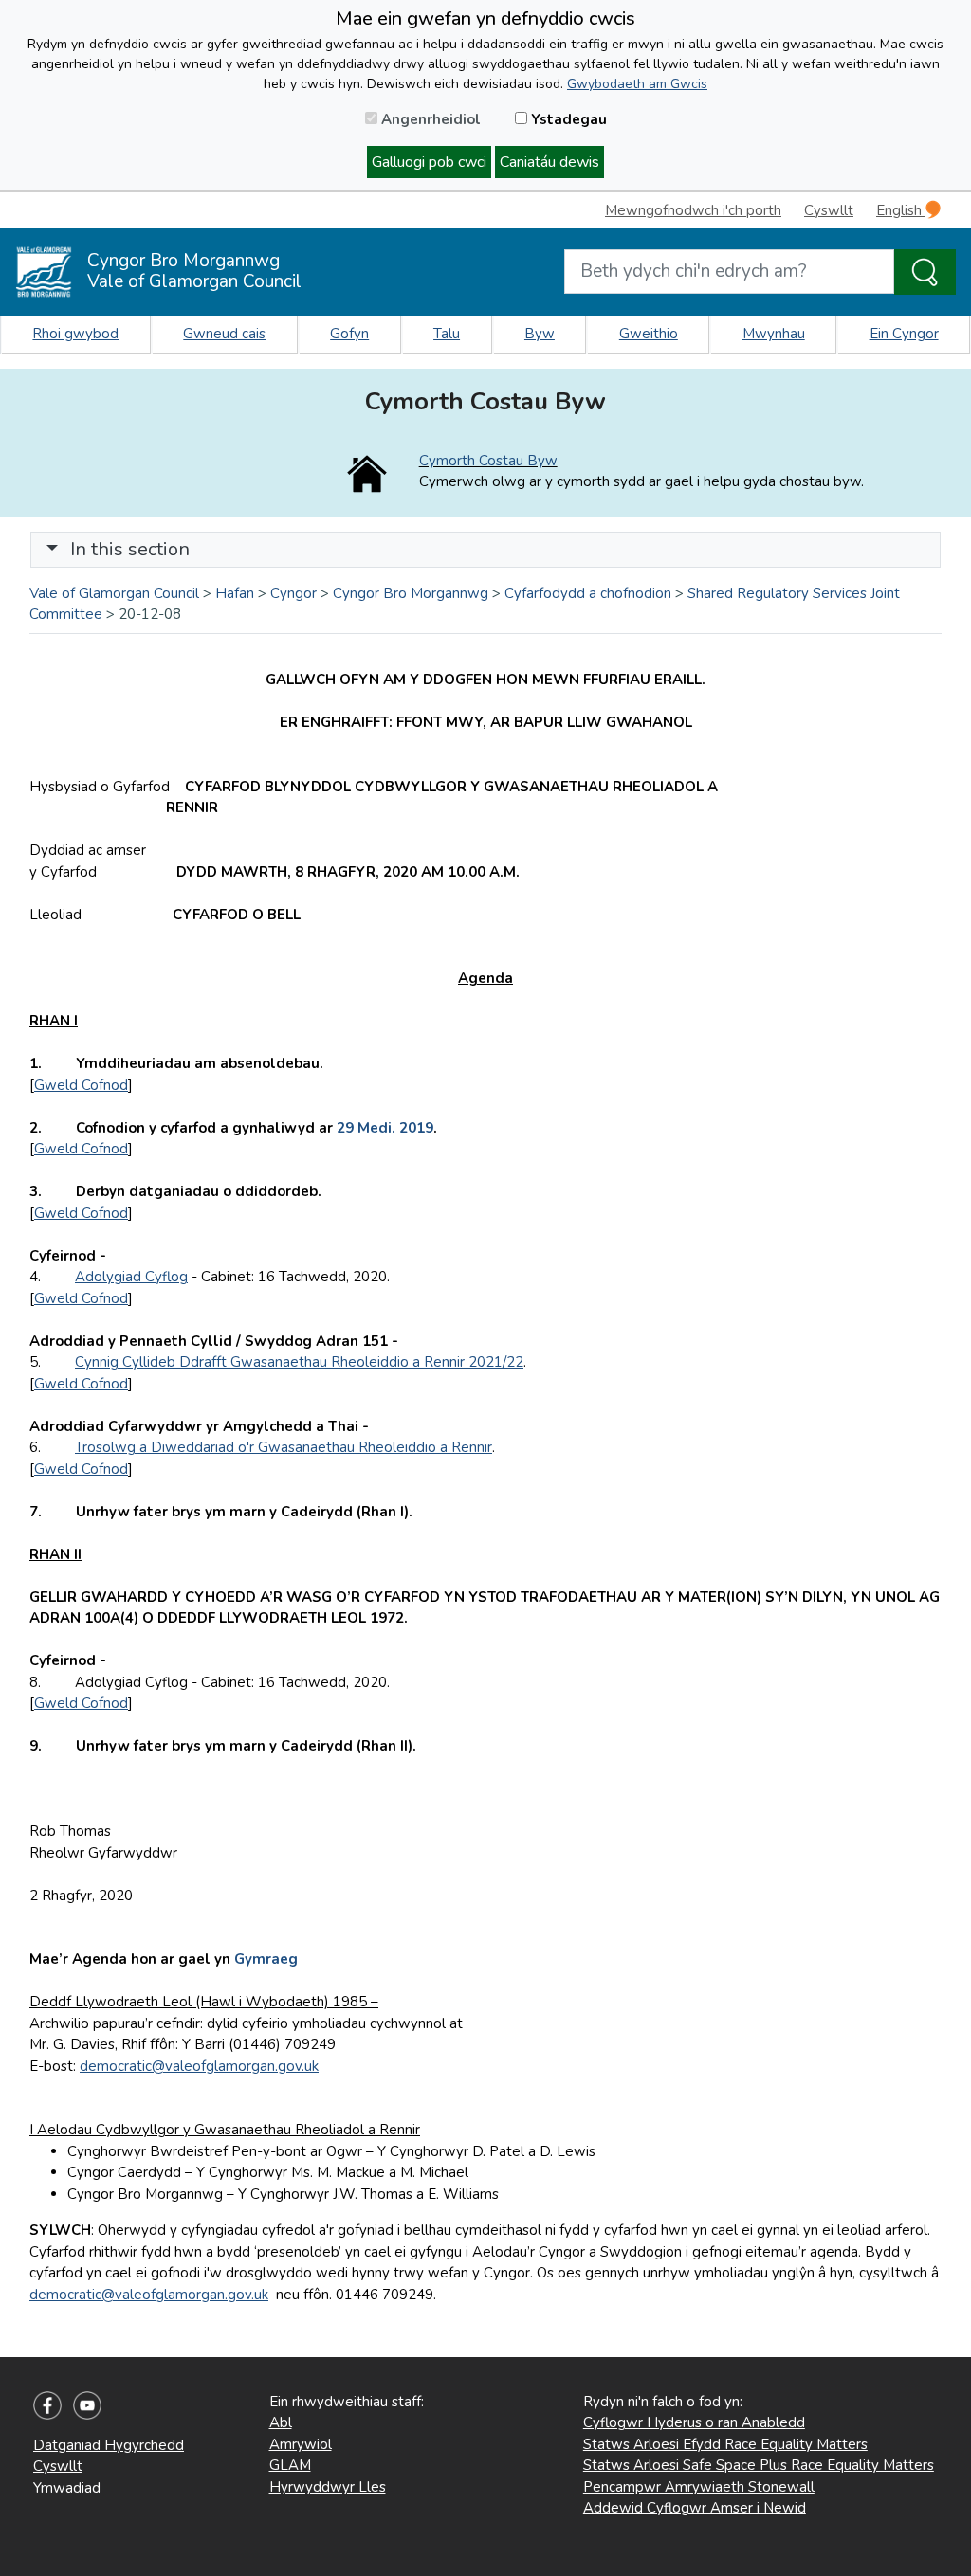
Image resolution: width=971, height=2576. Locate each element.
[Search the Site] (925, 272)
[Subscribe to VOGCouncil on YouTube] (87, 2404)
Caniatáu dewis (550, 162)
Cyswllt (829, 210)
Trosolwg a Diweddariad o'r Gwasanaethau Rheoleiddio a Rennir (284, 1447)
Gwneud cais (224, 334)
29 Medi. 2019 (385, 1128)
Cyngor (293, 593)
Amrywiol (301, 2444)
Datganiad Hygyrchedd (109, 2445)
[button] (52, 549)
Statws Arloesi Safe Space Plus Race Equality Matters (759, 2465)
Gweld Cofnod (81, 1085)
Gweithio (649, 334)
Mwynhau (774, 334)
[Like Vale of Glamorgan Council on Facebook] (47, 2404)
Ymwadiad (67, 2488)
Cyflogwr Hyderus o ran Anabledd (694, 2422)
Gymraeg (266, 1959)
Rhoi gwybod (75, 334)
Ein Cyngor (904, 334)
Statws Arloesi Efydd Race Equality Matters (725, 2444)
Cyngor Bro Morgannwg (411, 593)
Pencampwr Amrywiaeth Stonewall (699, 2487)
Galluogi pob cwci (429, 162)
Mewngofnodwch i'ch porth (693, 210)
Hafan (235, 593)
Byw (540, 334)
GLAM (290, 2465)
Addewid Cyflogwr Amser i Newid (695, 2508)
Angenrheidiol (429, 119)
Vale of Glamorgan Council (114, 593)
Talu (447, 334)
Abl (281, 2422)
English (901, 210)
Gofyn (349, 334)
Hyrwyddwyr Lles (328, 2487)
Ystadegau (567, 119)
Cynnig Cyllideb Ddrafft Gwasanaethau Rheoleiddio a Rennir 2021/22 (299, 1362)
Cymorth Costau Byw (488, 461)
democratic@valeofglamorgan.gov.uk (199, 2066)
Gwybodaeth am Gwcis (637, 84)
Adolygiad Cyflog (131, 1277)
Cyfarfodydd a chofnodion (588, 593)
